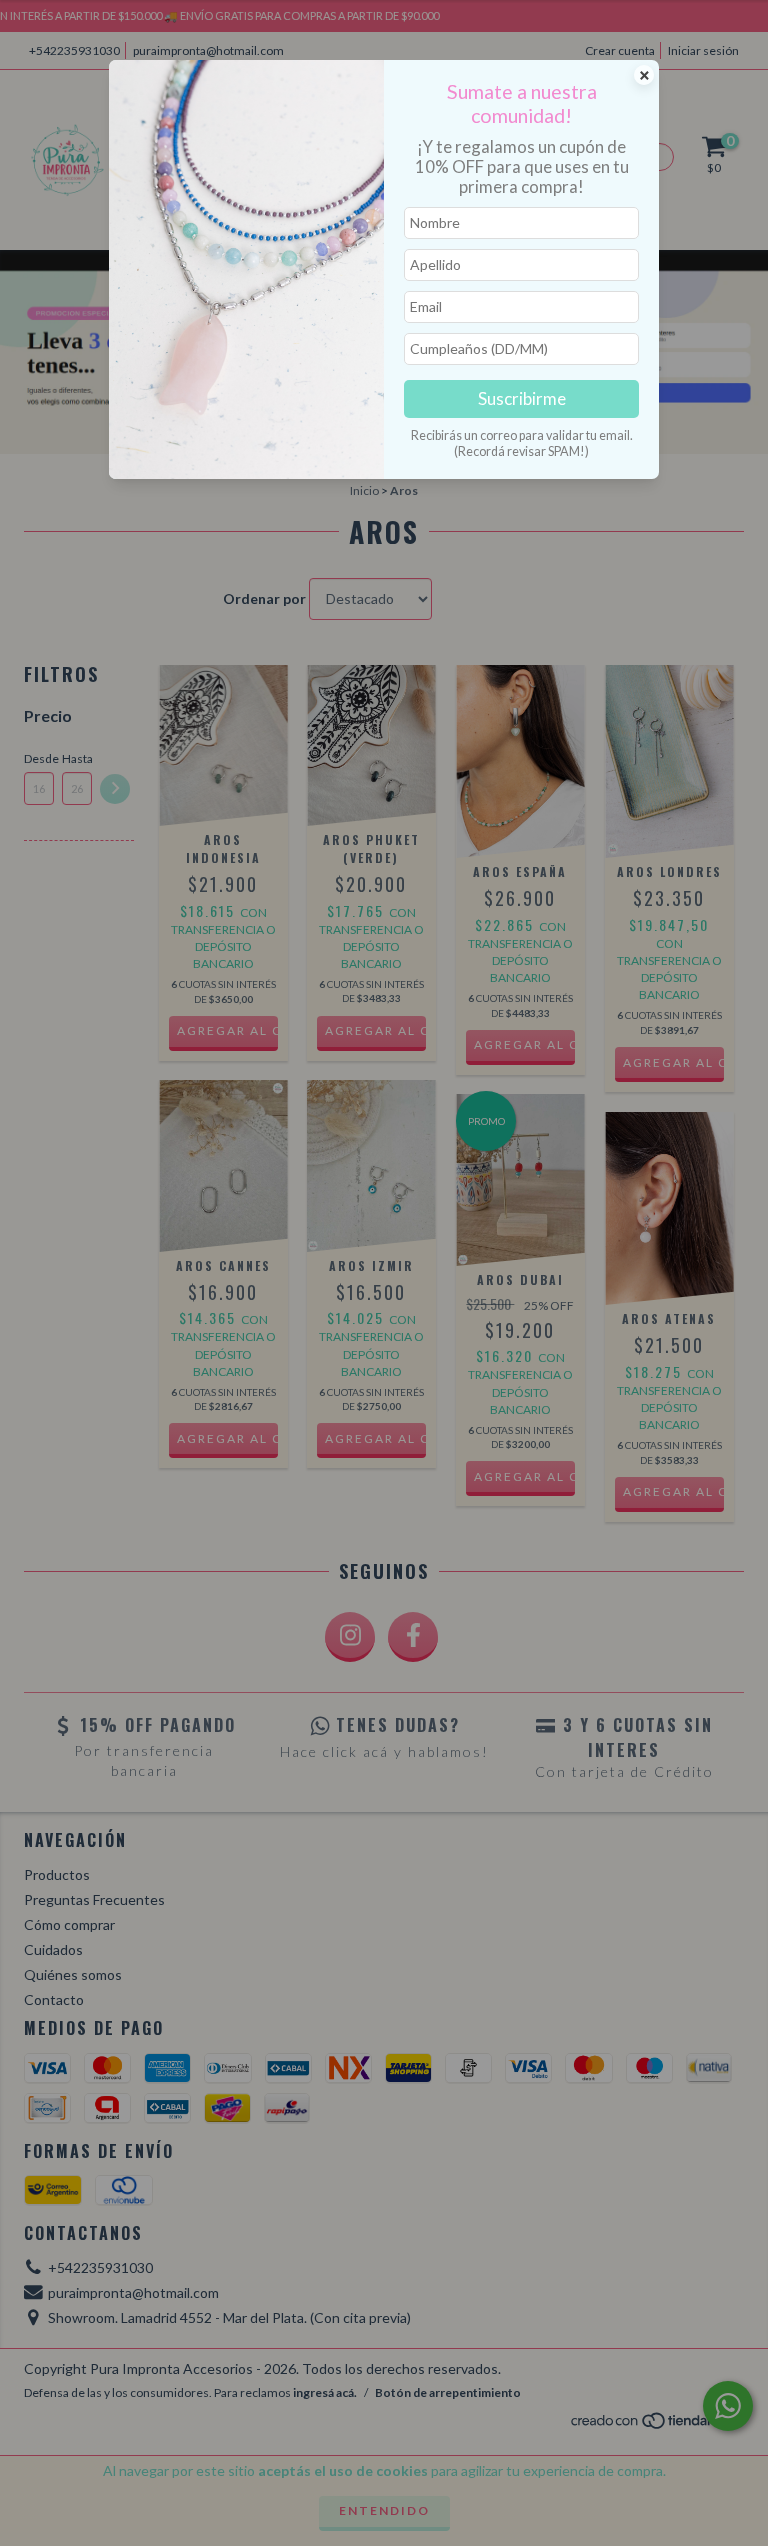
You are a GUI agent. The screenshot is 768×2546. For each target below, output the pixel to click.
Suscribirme (522, 398)
